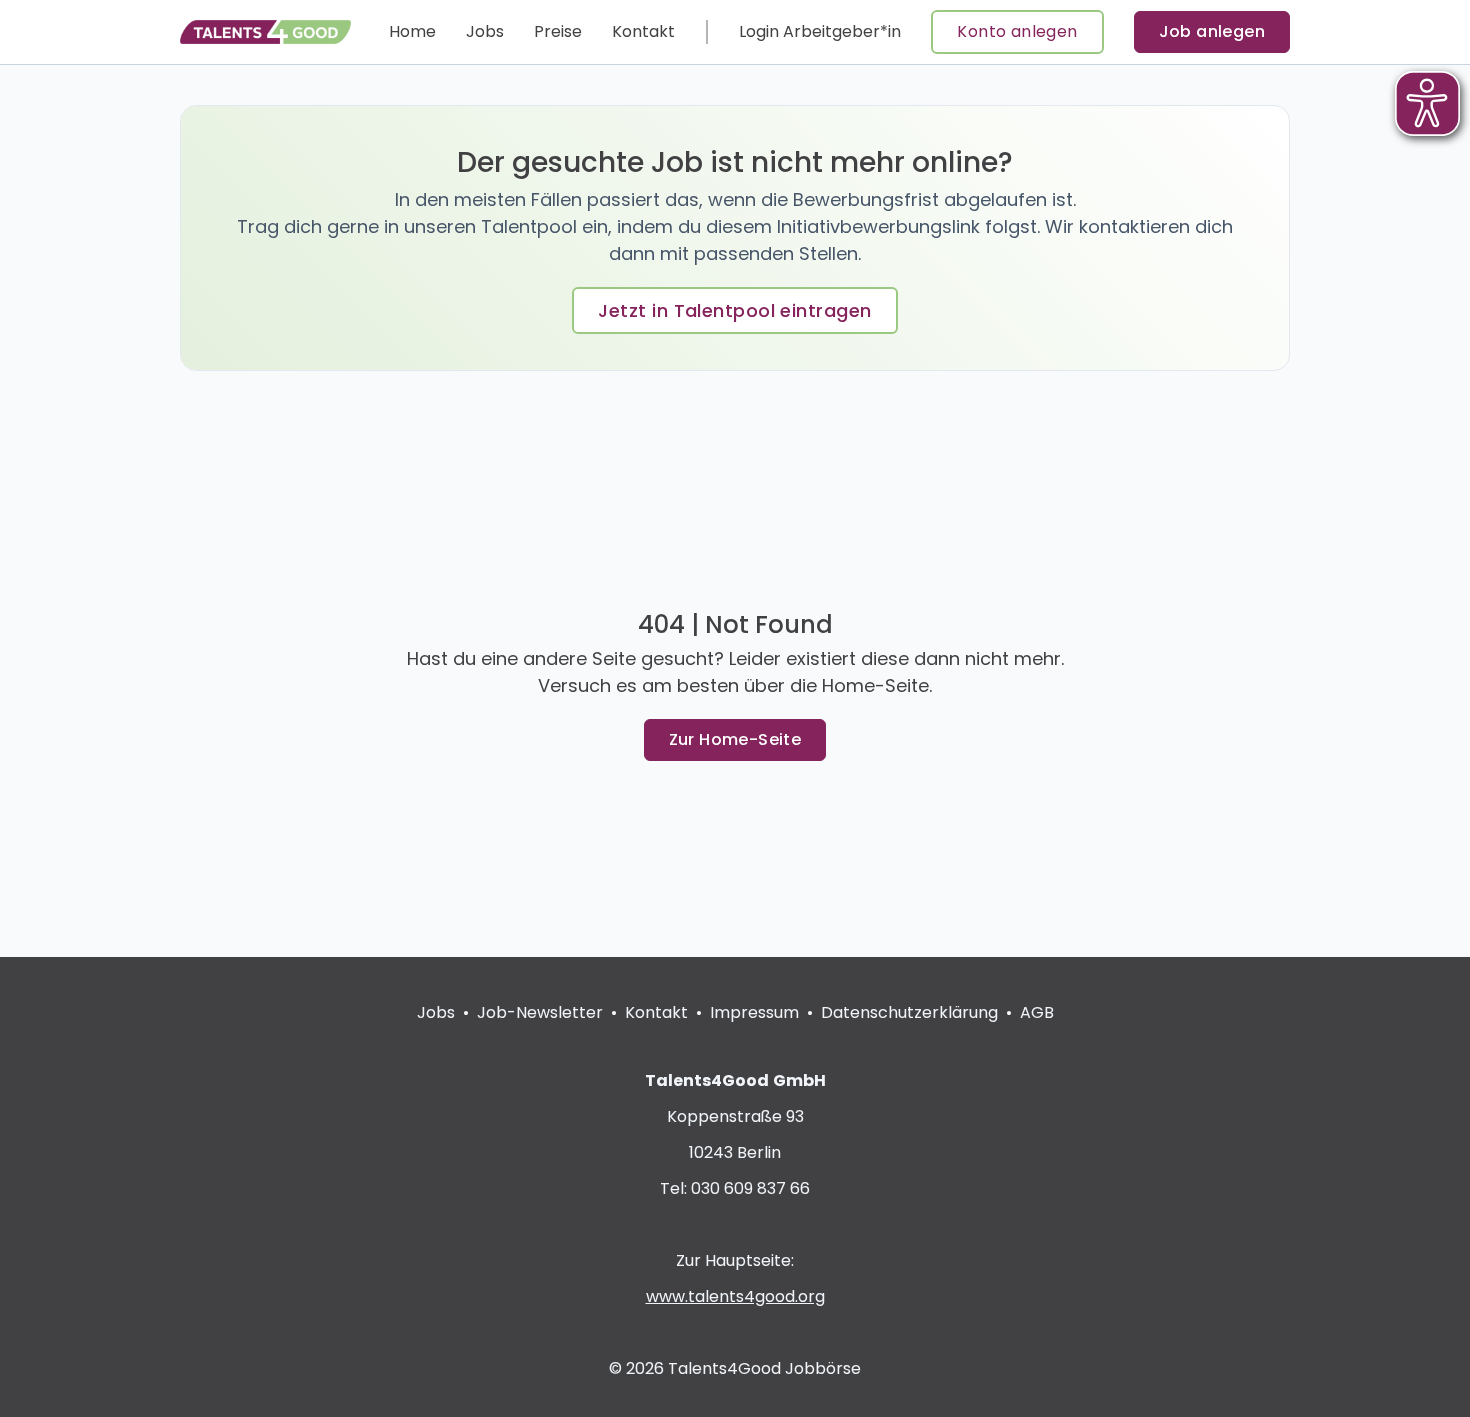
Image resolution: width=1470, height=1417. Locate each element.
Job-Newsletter (540, 1012)
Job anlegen (1212, 31)
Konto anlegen (1017, 31)
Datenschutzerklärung (909, 1012)
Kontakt (643, 31)
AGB (1037, 1012)
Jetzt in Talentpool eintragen (734, 310)
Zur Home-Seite (735, 739)
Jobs (485, 31)
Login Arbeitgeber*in (820, 31)
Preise (558, 31)
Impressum (754, 1012)
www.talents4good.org (735, 1296)
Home (412, 31)
